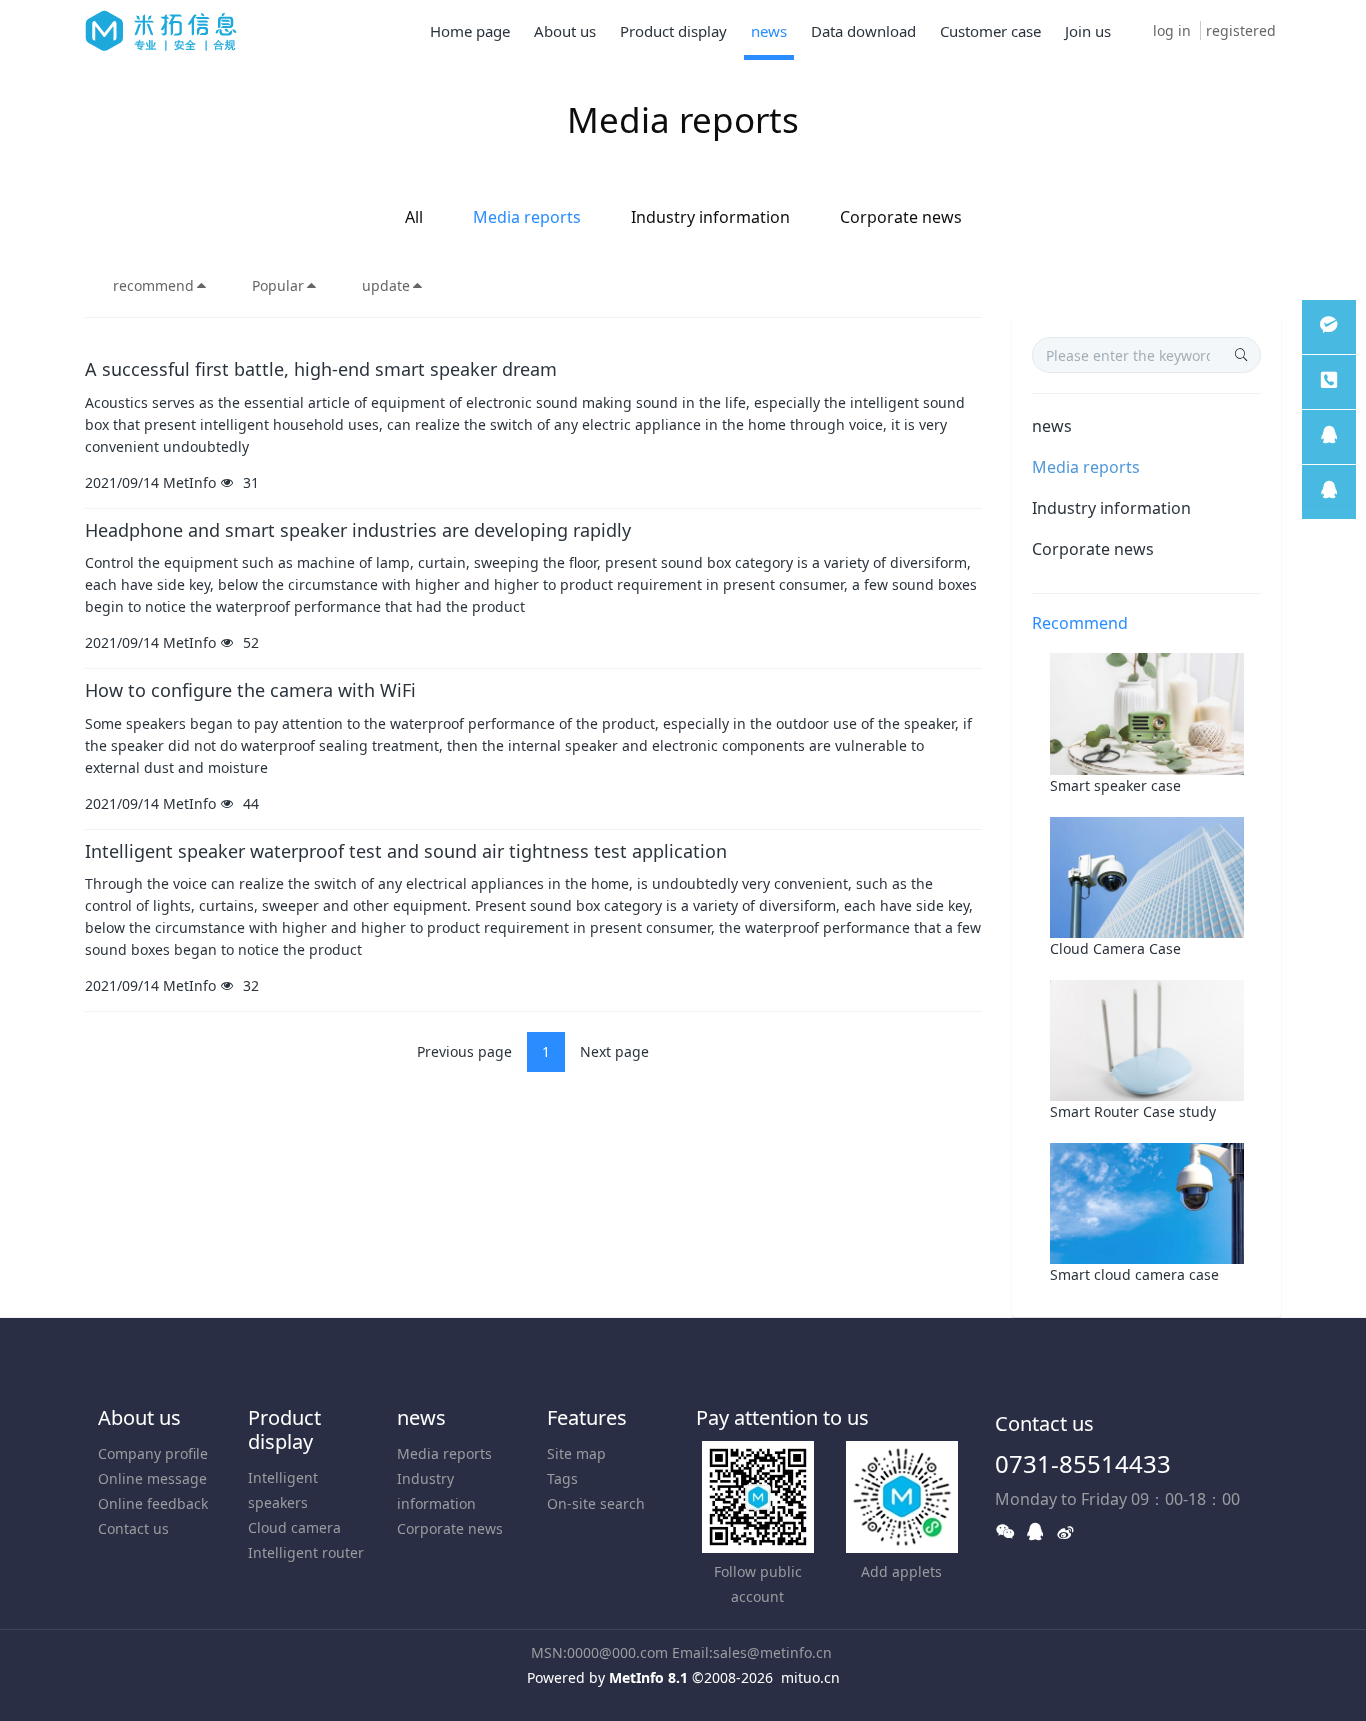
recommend (153, 285)
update (386, 285)
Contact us (133, 1528)
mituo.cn (810, 1677)
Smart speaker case (1115, 785)
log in (1172, 30)
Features (587, 1417)
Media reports (527, 217)
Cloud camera (294, 1527)
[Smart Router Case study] (1147, 1038)
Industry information (710, 217)
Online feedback (153, 1503)
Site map (576, 1453)
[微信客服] (1329, 327)
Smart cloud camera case (1134, 1274)
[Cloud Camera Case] (1147, 875)
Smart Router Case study (1133, 1111)
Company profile (153, 1453)
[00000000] (1329, 382)
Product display (284, 1429)
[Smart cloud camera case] (1147, 1202)
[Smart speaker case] (1147, 712)
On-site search (596, 1503)
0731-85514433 (1083, 1463)
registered (1241, 30)
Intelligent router (306, 1552)
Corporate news (901, 217)
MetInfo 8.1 (648, 1677)
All (414, 217)
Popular (278, 285)
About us (139, 1417)
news (1052, 426)
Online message (152, 1478)
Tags (562, 1478)
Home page (470, 31)
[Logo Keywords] (161, 30)
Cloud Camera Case (1115, 948)
